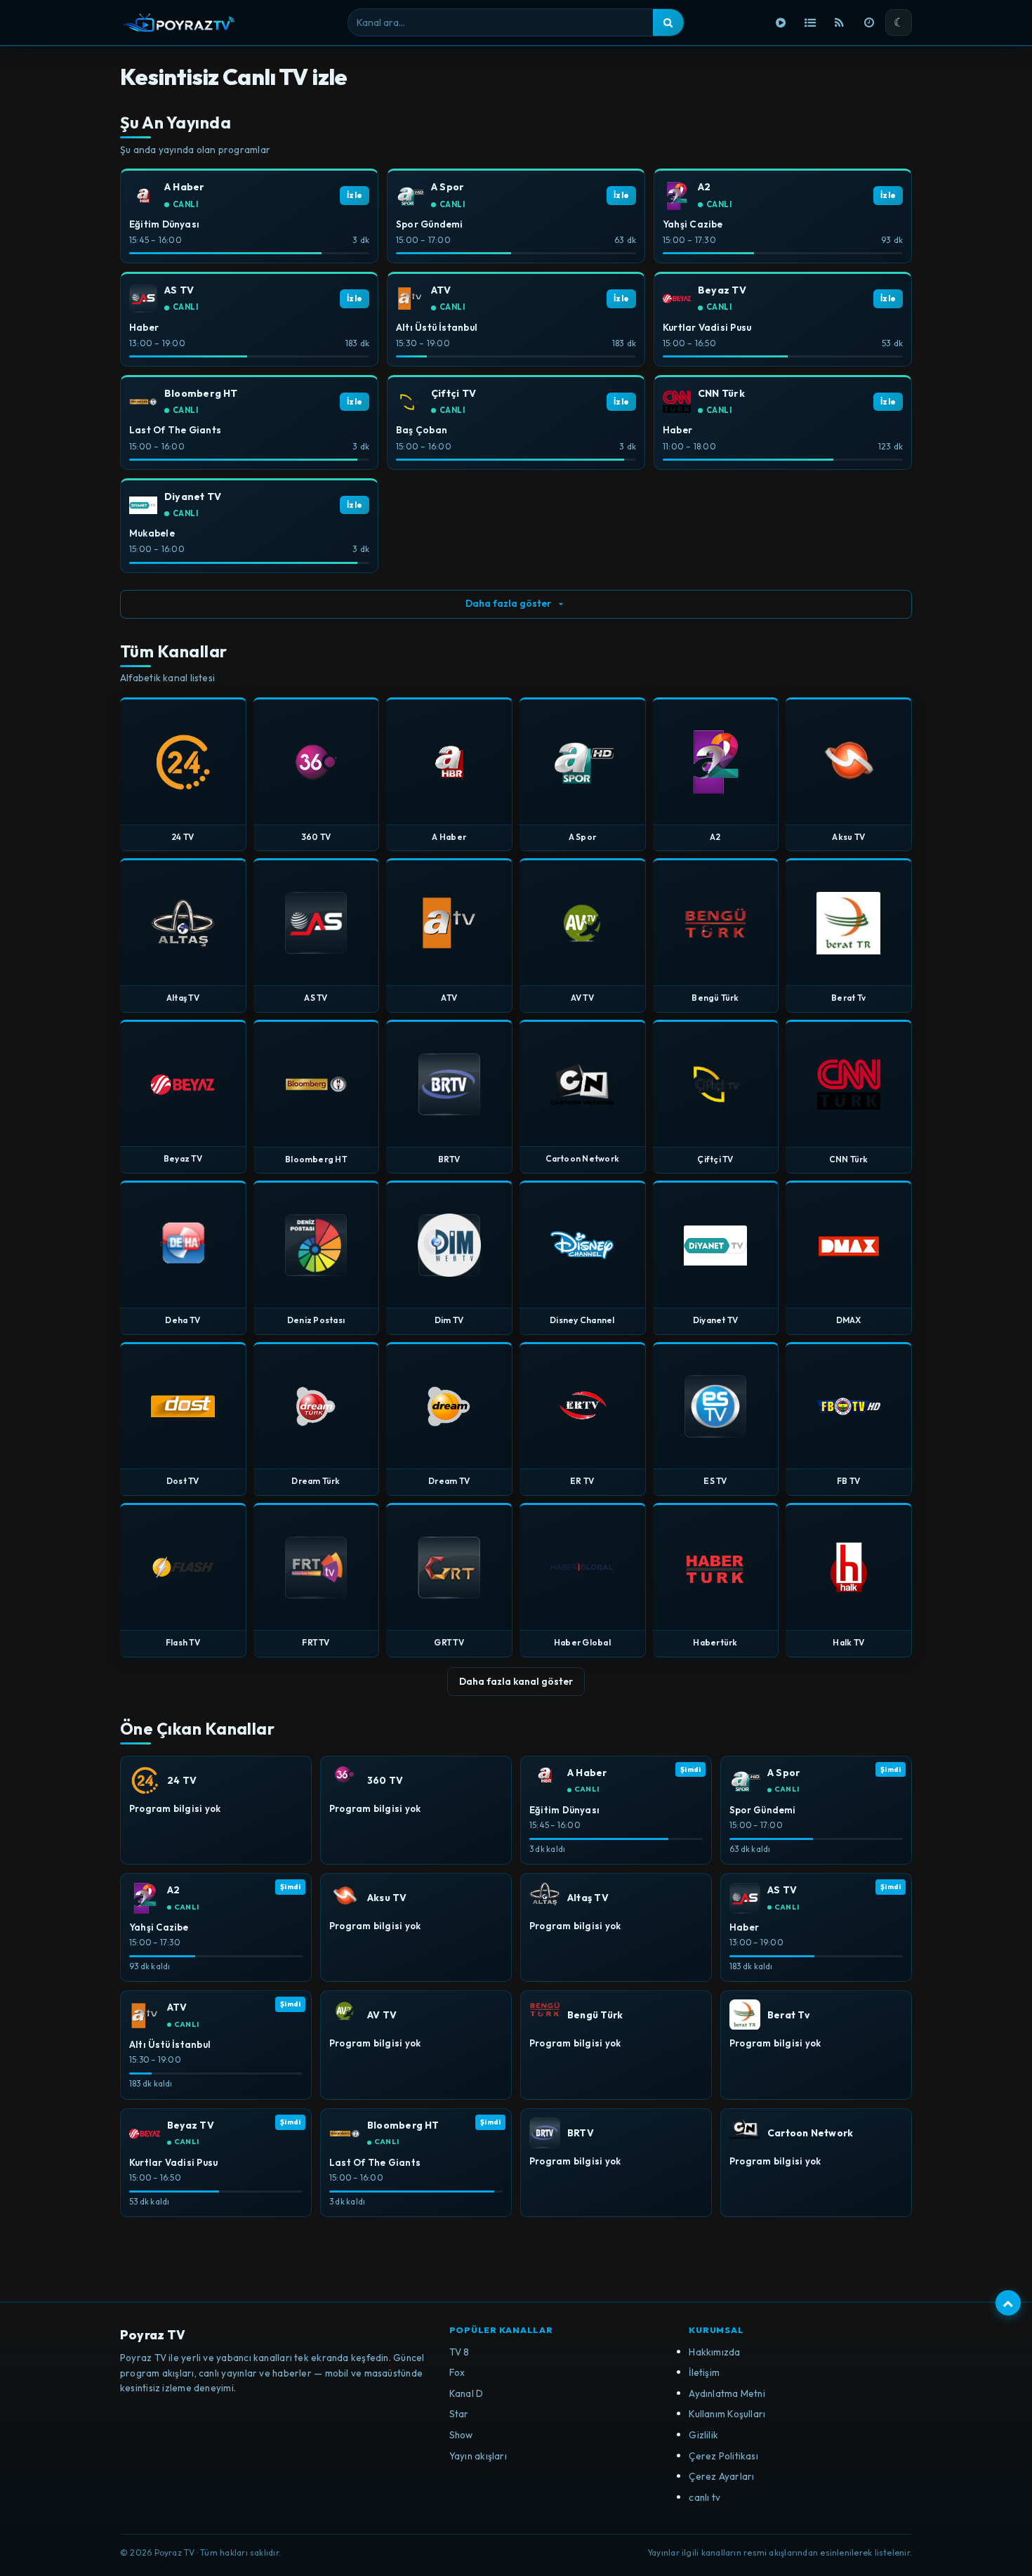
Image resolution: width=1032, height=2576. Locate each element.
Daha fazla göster (508, 603)
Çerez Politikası (723, 2456)
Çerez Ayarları (721, 2476)
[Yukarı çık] (1008, 2303)
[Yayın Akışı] (869, 22)
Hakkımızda (714, 2352)
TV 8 (459, 2352)
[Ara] (668, 22)
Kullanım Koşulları (727, 2414)
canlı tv (704, 2497)
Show (461, 2435)
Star (459, 2414)
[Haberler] (840, 22)
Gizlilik (703, 2435)
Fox (457, 2372)
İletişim (704, 2372)
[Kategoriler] (810, 22)
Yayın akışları (478, 2456)
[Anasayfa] (781, 22)
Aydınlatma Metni (727, 2393)
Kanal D (467, 2393)
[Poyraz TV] (179, 22)
